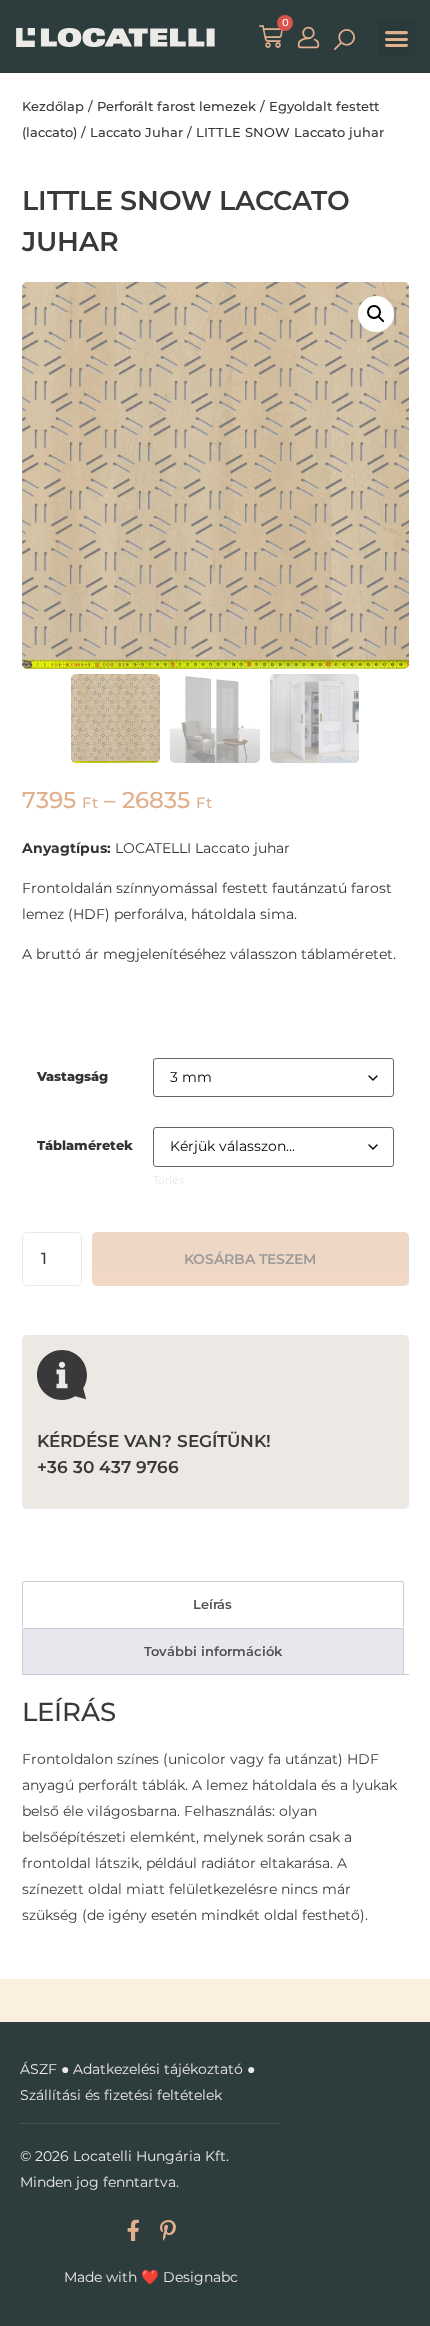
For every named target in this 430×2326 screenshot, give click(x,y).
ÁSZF (38, 2069)
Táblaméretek (85, 1145)
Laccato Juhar (136, 132)
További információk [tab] (213, 1651)
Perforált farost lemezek (176, 106)
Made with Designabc (151, 2277)
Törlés (168, 1180)
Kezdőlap (53, 106)
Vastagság (72, 1076)
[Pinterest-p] (167, 2230)
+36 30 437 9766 (108, 1466)
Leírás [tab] (212, 1604)
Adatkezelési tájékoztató (158, 2069)
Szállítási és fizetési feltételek (121, 2095)
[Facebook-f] (133, 2230)
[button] (397, 39)
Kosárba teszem (250, 1259)
